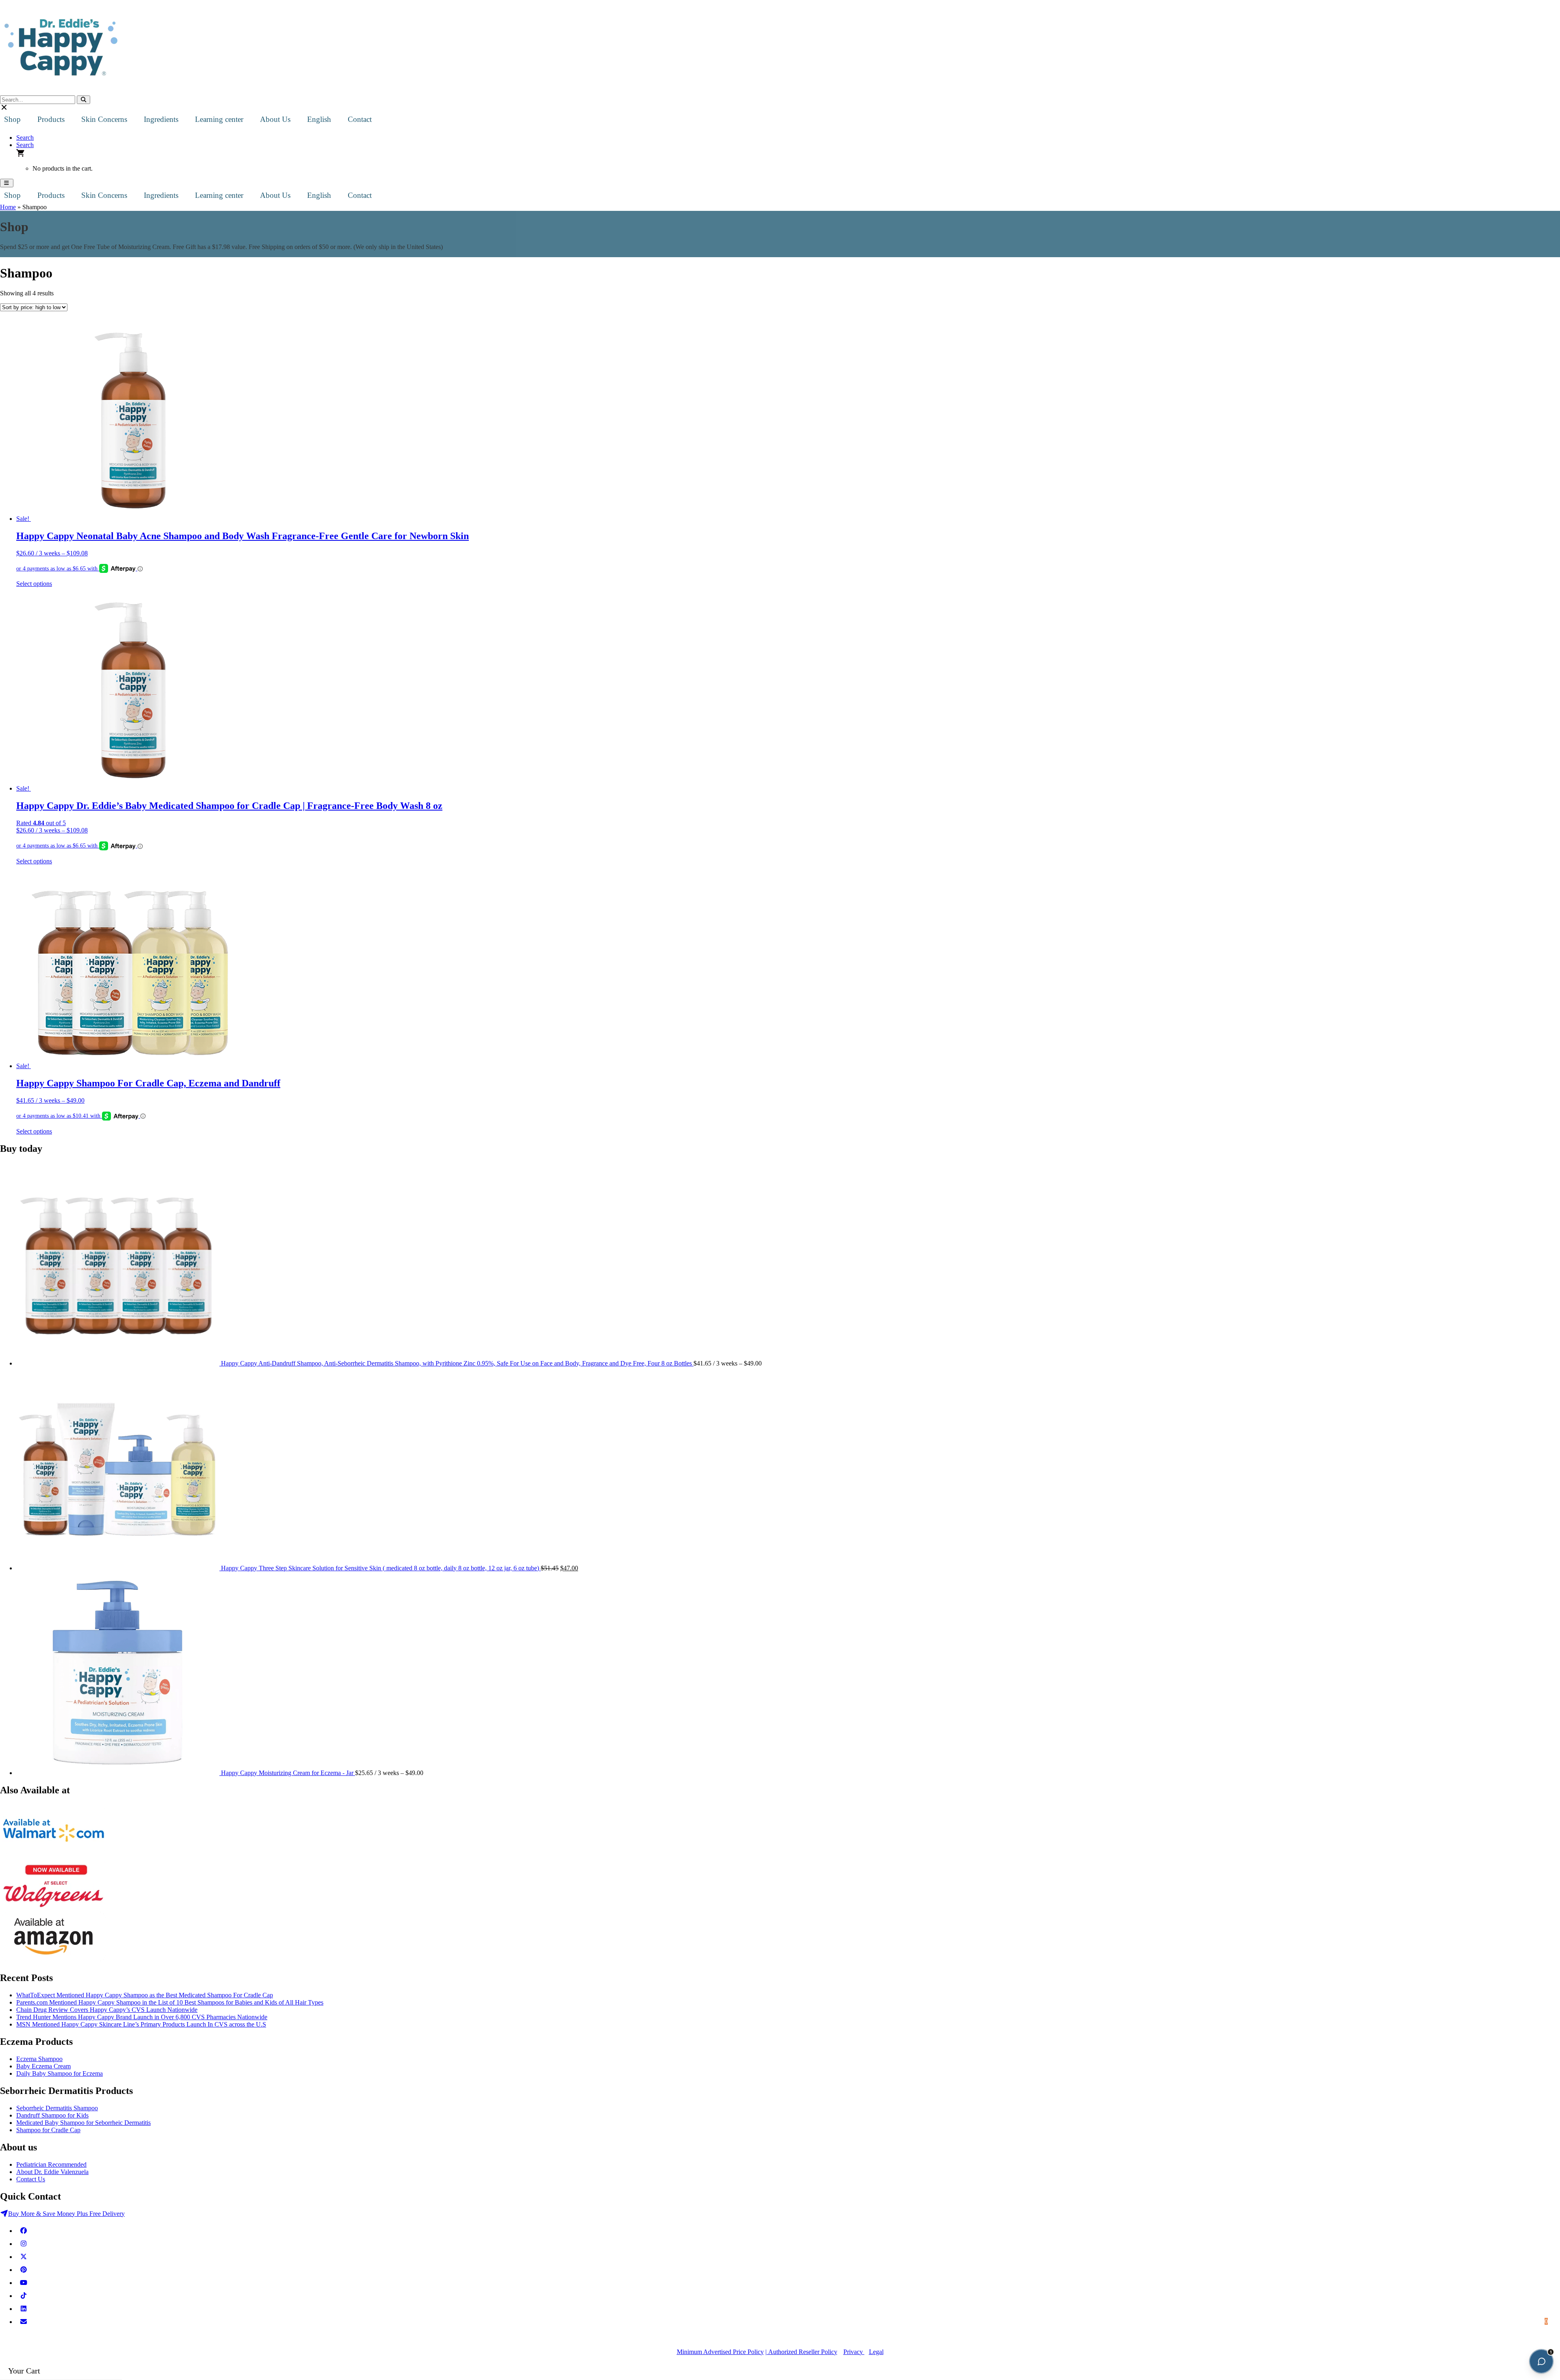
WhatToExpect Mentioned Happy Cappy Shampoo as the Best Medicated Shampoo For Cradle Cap (145, 1995)
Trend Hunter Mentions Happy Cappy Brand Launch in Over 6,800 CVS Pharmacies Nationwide (142, 2017)
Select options (34, 584)
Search (25, 138)
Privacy (854, 2352)
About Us (275, 119)
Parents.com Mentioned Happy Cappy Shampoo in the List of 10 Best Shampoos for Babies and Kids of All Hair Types (170, 2002)
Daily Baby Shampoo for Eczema (60, 2073)
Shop (12, 119)
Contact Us (31, 2179)
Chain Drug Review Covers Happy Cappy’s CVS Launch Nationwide (107, 2010)
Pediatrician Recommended (51, 2164)
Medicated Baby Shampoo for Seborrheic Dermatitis (83, 2123)
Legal (876, 2352)
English (319, 119)
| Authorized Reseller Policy (801, 2352)
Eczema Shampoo (39, 2059)
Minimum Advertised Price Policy (720, 2352)
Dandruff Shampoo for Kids (52, 2115)
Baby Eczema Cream (43, 2066)
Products (51, 119)
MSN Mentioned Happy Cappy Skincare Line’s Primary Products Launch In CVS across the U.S (141, 2024)
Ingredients (161, 119)
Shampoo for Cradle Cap (48, 2130)
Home (8, 207)
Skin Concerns (104, 119)
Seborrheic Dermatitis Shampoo (57, 2108)
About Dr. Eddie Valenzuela (52, 2172)
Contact (360, 119)
